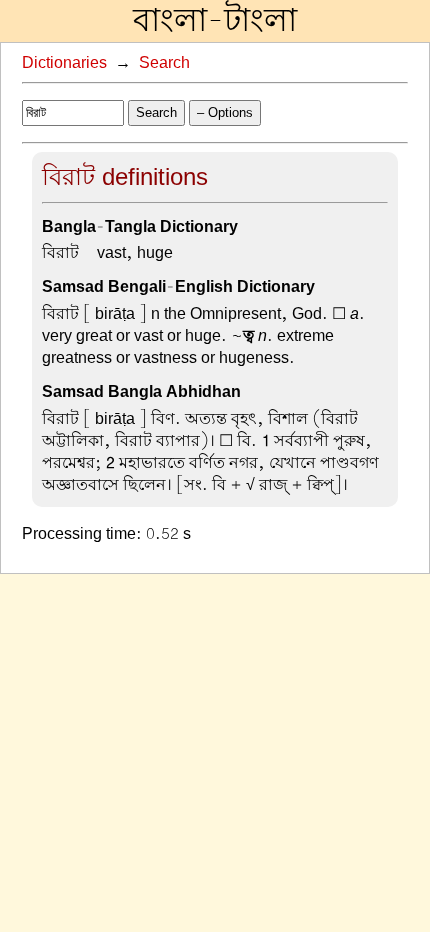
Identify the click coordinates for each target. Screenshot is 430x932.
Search (164, 63)
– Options (225, 112)
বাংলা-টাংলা (215, 21)
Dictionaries (64, 63)
